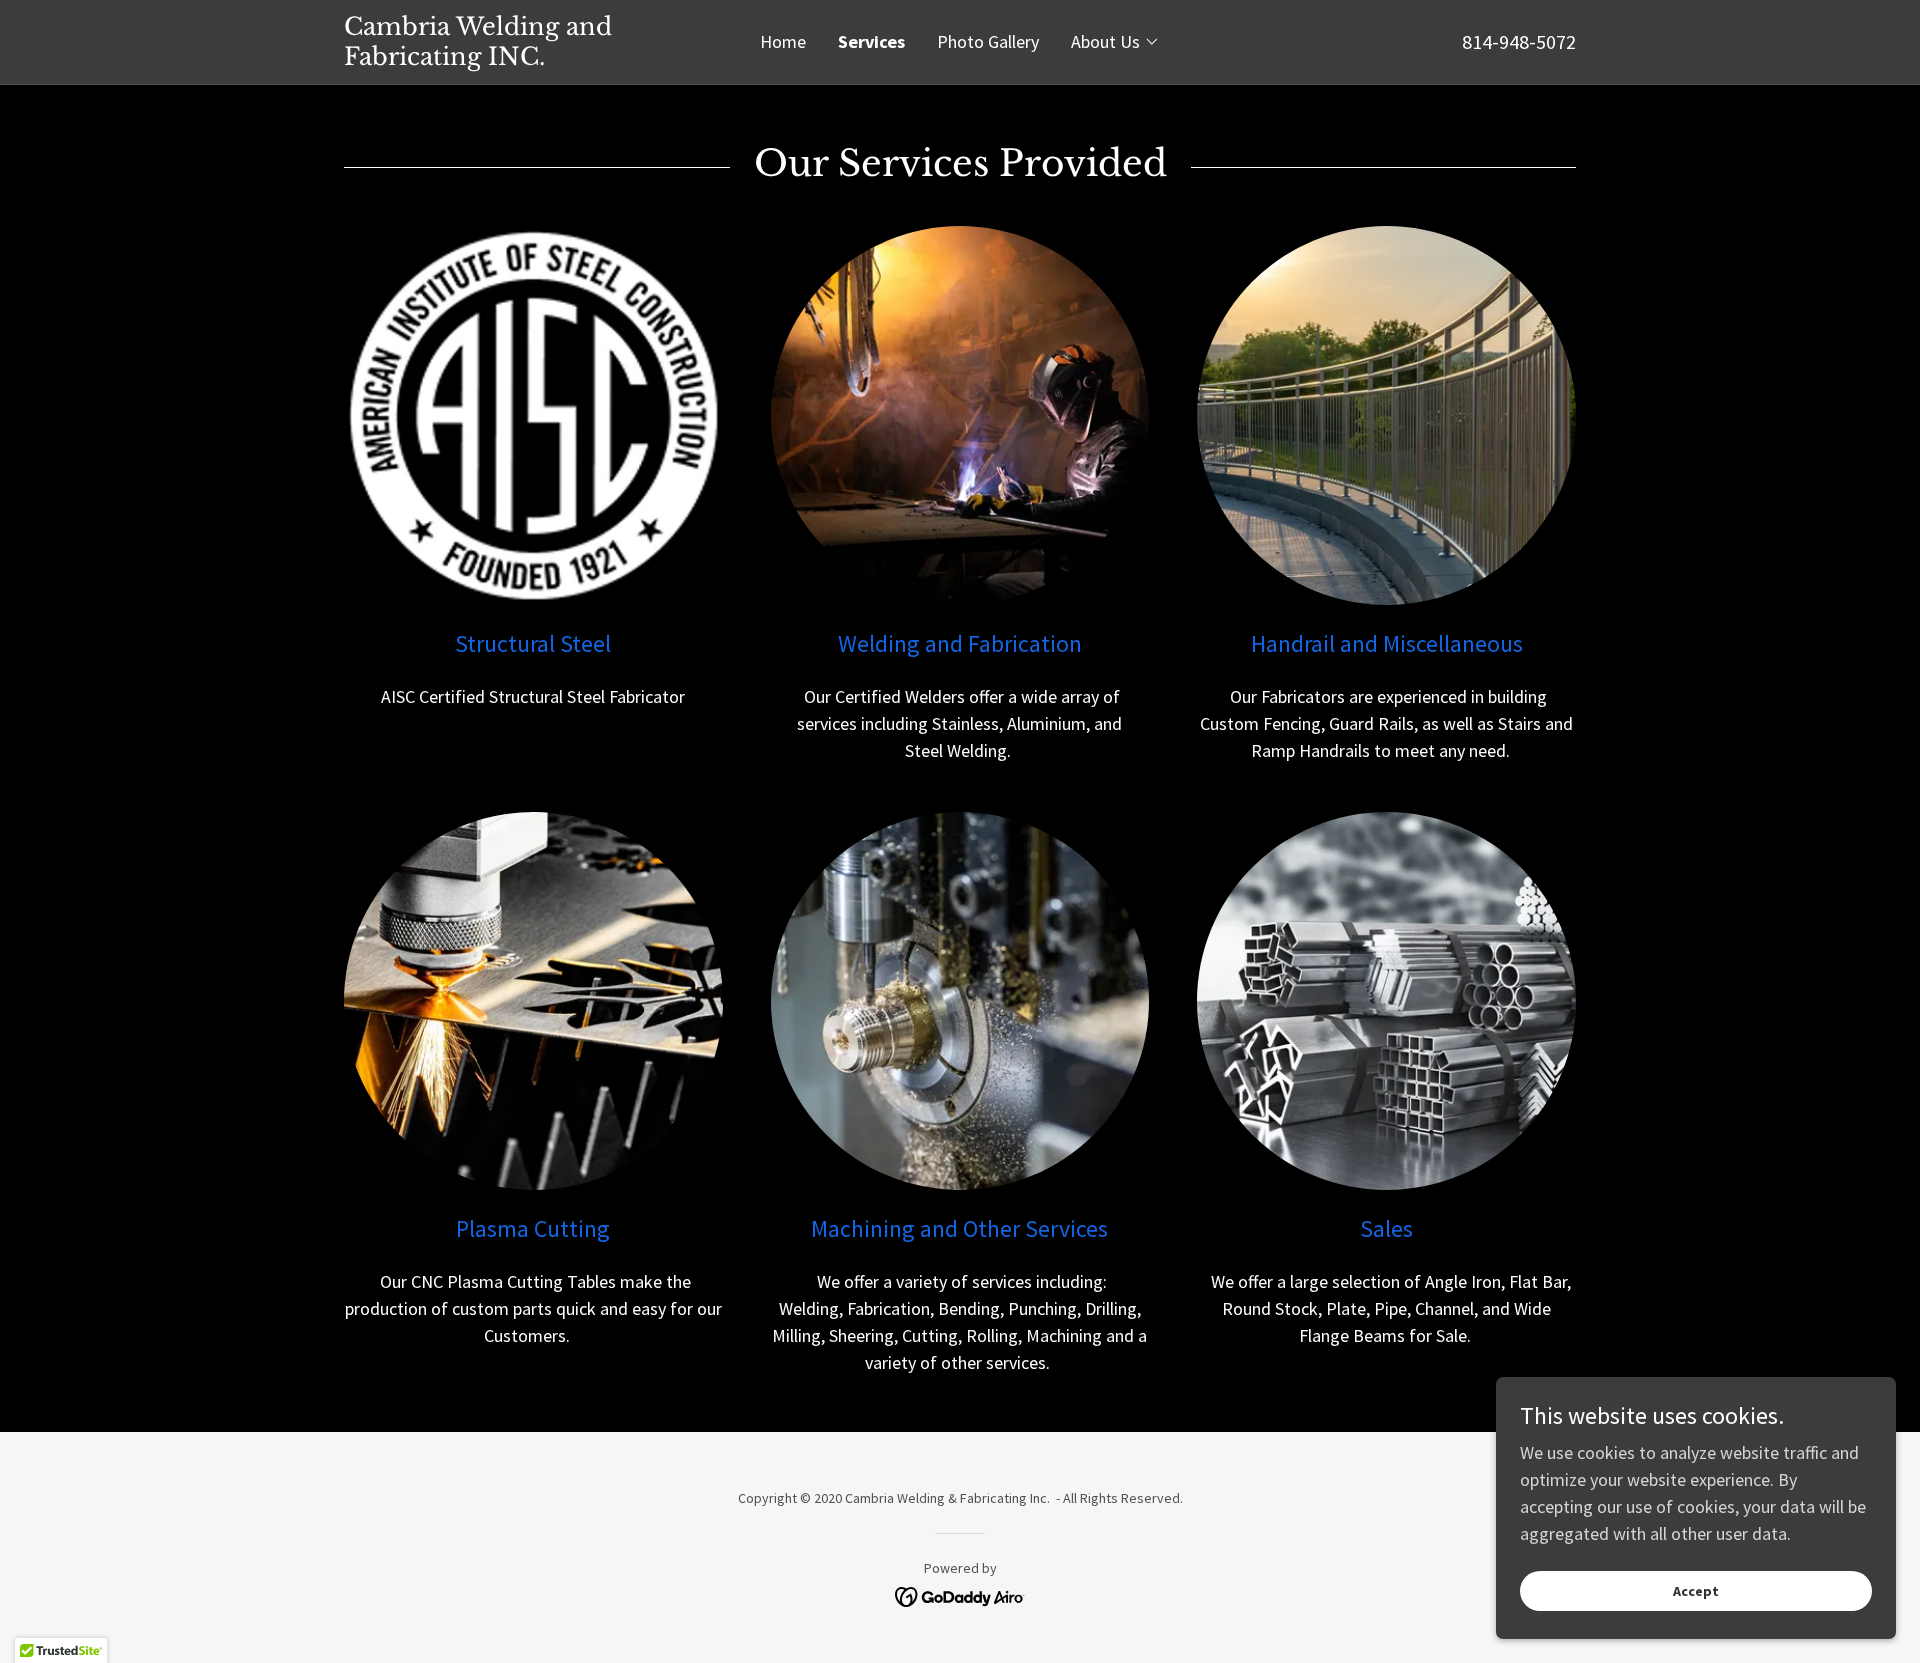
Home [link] (783, 41)
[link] (498, 58)
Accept (1696, 1591)
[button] (1115, 42)
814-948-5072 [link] (1519, 41)
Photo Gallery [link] (988, 41)
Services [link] (871, 41)
